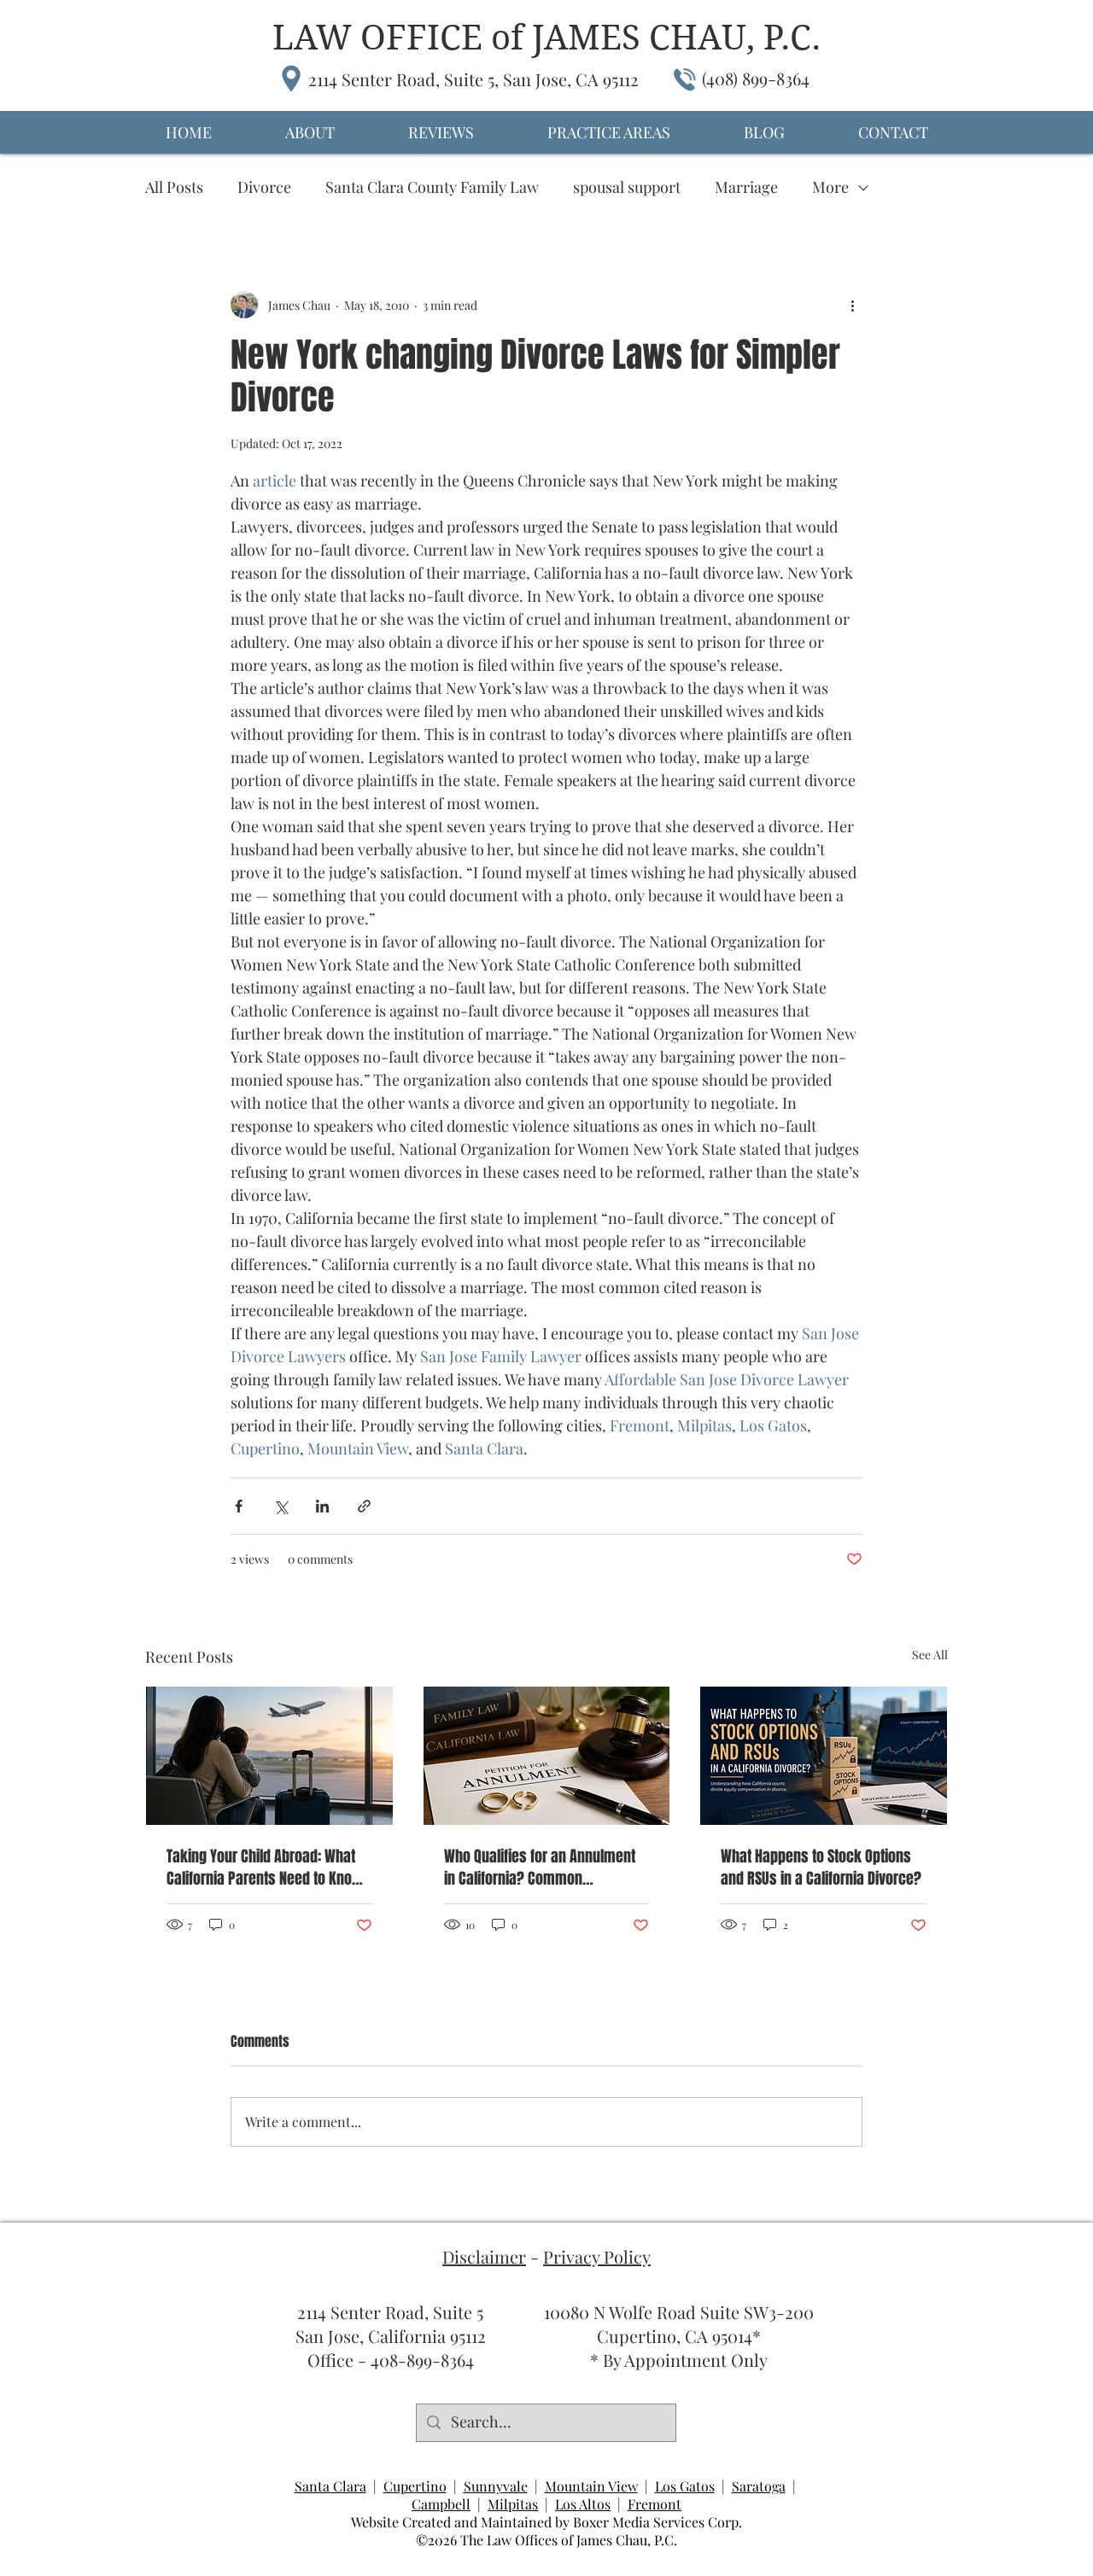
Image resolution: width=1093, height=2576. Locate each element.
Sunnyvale (496, 2486)
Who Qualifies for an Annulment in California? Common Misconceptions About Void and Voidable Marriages (541, 1868)
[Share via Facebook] (239, 1506)
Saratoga (759, 2486)
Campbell (441, 2504)
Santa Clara (330, 2486)
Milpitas (513, 2504)
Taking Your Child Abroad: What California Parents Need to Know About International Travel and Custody (265, 1868)
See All (930, 1655)
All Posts (174, 187)
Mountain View (591, 2486)
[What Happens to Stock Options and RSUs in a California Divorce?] (824, 1756)
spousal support (627, 187)
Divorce (264, 187)
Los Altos (583, 2504)
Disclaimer (484, 2256)
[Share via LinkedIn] (322, 1506)
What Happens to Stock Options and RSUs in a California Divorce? (821, 1868)
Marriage (746, 187)
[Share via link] (364, 1506)
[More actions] (852, 305)
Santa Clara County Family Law (432, 187)
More (830, 187)
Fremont (655, 2504)
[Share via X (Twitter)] (281, 1506)
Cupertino (415, 2486)
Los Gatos (685, 2486)
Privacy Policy (597, 2256)
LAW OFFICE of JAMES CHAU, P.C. (546, 38)
